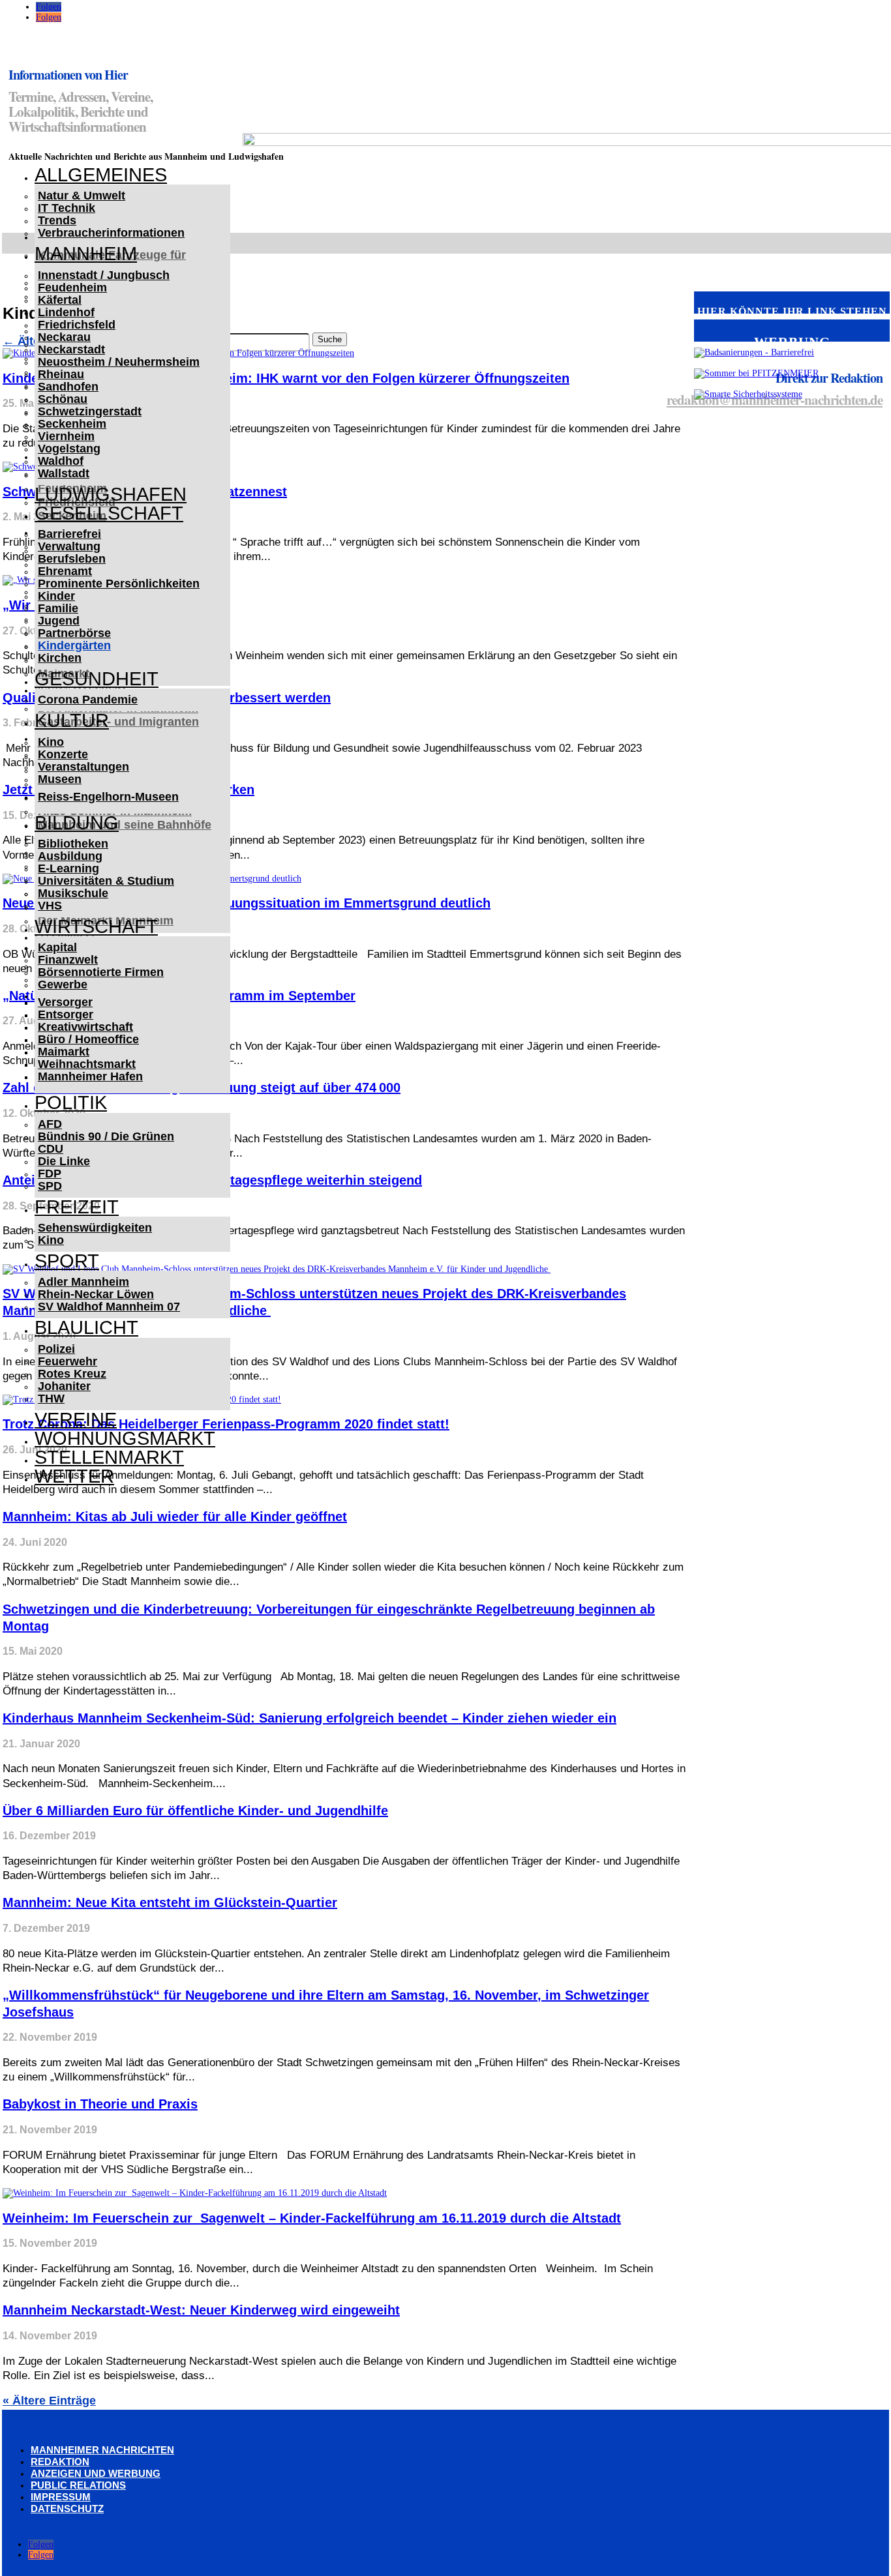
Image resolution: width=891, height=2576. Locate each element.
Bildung (77, 823)
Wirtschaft (96, 926)
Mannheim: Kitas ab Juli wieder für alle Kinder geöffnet (175, 1517)
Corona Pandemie (88, 700)
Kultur (72, 720)
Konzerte (63, 754)
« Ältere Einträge (49, 2401)
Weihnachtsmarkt (87, 1064)
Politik (71, 1103)
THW (51, 1399)
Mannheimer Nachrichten (102, 2450)
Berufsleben (72, 559)
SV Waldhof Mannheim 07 (109, 1307)
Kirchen (60, 658)
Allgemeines (101, 175)
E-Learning (68, 868)
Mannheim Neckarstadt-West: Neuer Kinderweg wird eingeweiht (201, 2310)
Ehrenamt (65, 571)
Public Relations (78, 2485)
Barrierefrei (69, 534)
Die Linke (64, 1161)
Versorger (65, 1002)
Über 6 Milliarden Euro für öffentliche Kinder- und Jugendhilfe (195, 1811)
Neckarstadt (71, 349)
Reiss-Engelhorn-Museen (108, 797)
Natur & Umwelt (82, 196)
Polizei (56, 1349)
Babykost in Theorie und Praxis (100, 2104)
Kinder (56, 596)
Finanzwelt (68, 960)
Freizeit (77, 1207)
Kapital (57, 947)
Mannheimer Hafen (90, 1076)
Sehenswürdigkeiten (95, 1228)
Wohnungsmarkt (125, 1438)
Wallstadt (64, 473)
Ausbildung (70, 856)
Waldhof (61, 461)
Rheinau (61, 374)
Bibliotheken (73, 844)
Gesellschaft (109, 513)
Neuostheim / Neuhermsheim (119, 362)
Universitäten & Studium (106, 881)
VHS (50, 906)
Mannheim (86, 254)
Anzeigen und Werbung (96, 2473)
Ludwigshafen (111, 494)
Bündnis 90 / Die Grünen (106, 1136)
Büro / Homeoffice (88, 1039)
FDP (50, 1174)
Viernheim (66, 436)
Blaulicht (86, 1327)
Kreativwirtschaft (85, 1027)
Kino (51, 742)
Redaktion (60, 2462)
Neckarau (64, 337)
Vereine (76, 1419)
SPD (50, 1186)
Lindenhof (66, 312)
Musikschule (73, 893)
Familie (58, 608)
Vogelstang (69, 449)
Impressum (61, 2497)
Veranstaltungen (83, 767)
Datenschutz (67, 2509)
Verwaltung (69, 546)
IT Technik (67, 208)
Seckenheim (72, 424)
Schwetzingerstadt (90, 411)
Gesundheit (97, 679)
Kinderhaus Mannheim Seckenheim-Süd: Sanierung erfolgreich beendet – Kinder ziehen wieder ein (310, 1718)
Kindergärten (74, 645)
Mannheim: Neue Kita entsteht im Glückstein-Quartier (170, 1902)
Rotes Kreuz (72, 1374)
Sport (67, 1261)
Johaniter (64, 1386)
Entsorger (66, 1014)
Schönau (63, 399)
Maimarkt (64, 1052)
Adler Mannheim (83, 1282)
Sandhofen (68, 387)
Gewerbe (63, 985)
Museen (60, 779)
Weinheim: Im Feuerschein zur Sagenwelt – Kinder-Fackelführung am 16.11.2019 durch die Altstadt (312, 2218)
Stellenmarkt (109, 1457)
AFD (50, 1124)
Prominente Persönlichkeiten (119, 584)
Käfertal (60, 300)
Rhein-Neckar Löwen (96, 1294)
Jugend (59, 621)
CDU (51, 1149)
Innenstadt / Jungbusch (104, 275)
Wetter (74, 1476)
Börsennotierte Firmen (101, 972)
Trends (57, 220)
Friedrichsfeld (77, 325)
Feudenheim (72, 288)
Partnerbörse (74, 633)
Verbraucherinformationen (111, 233)
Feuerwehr (68, 1361)
